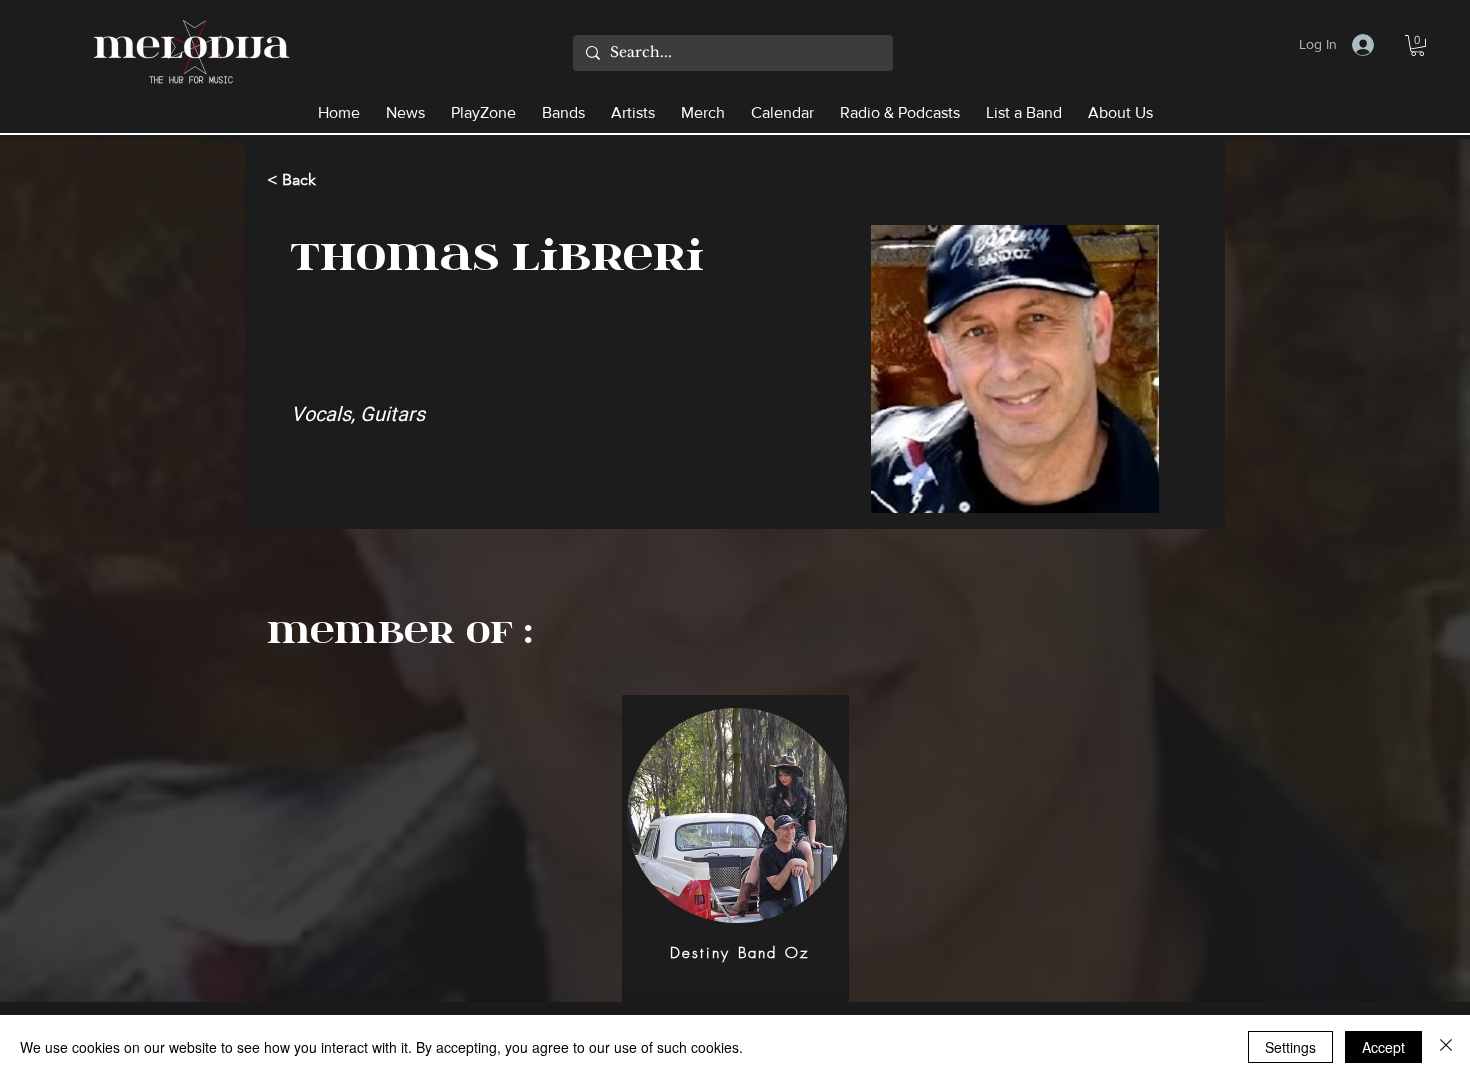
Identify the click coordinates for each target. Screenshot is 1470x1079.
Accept (1383, 1047)
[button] (1417, 45)
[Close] (1446, 1047)
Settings (1290, 1047)
